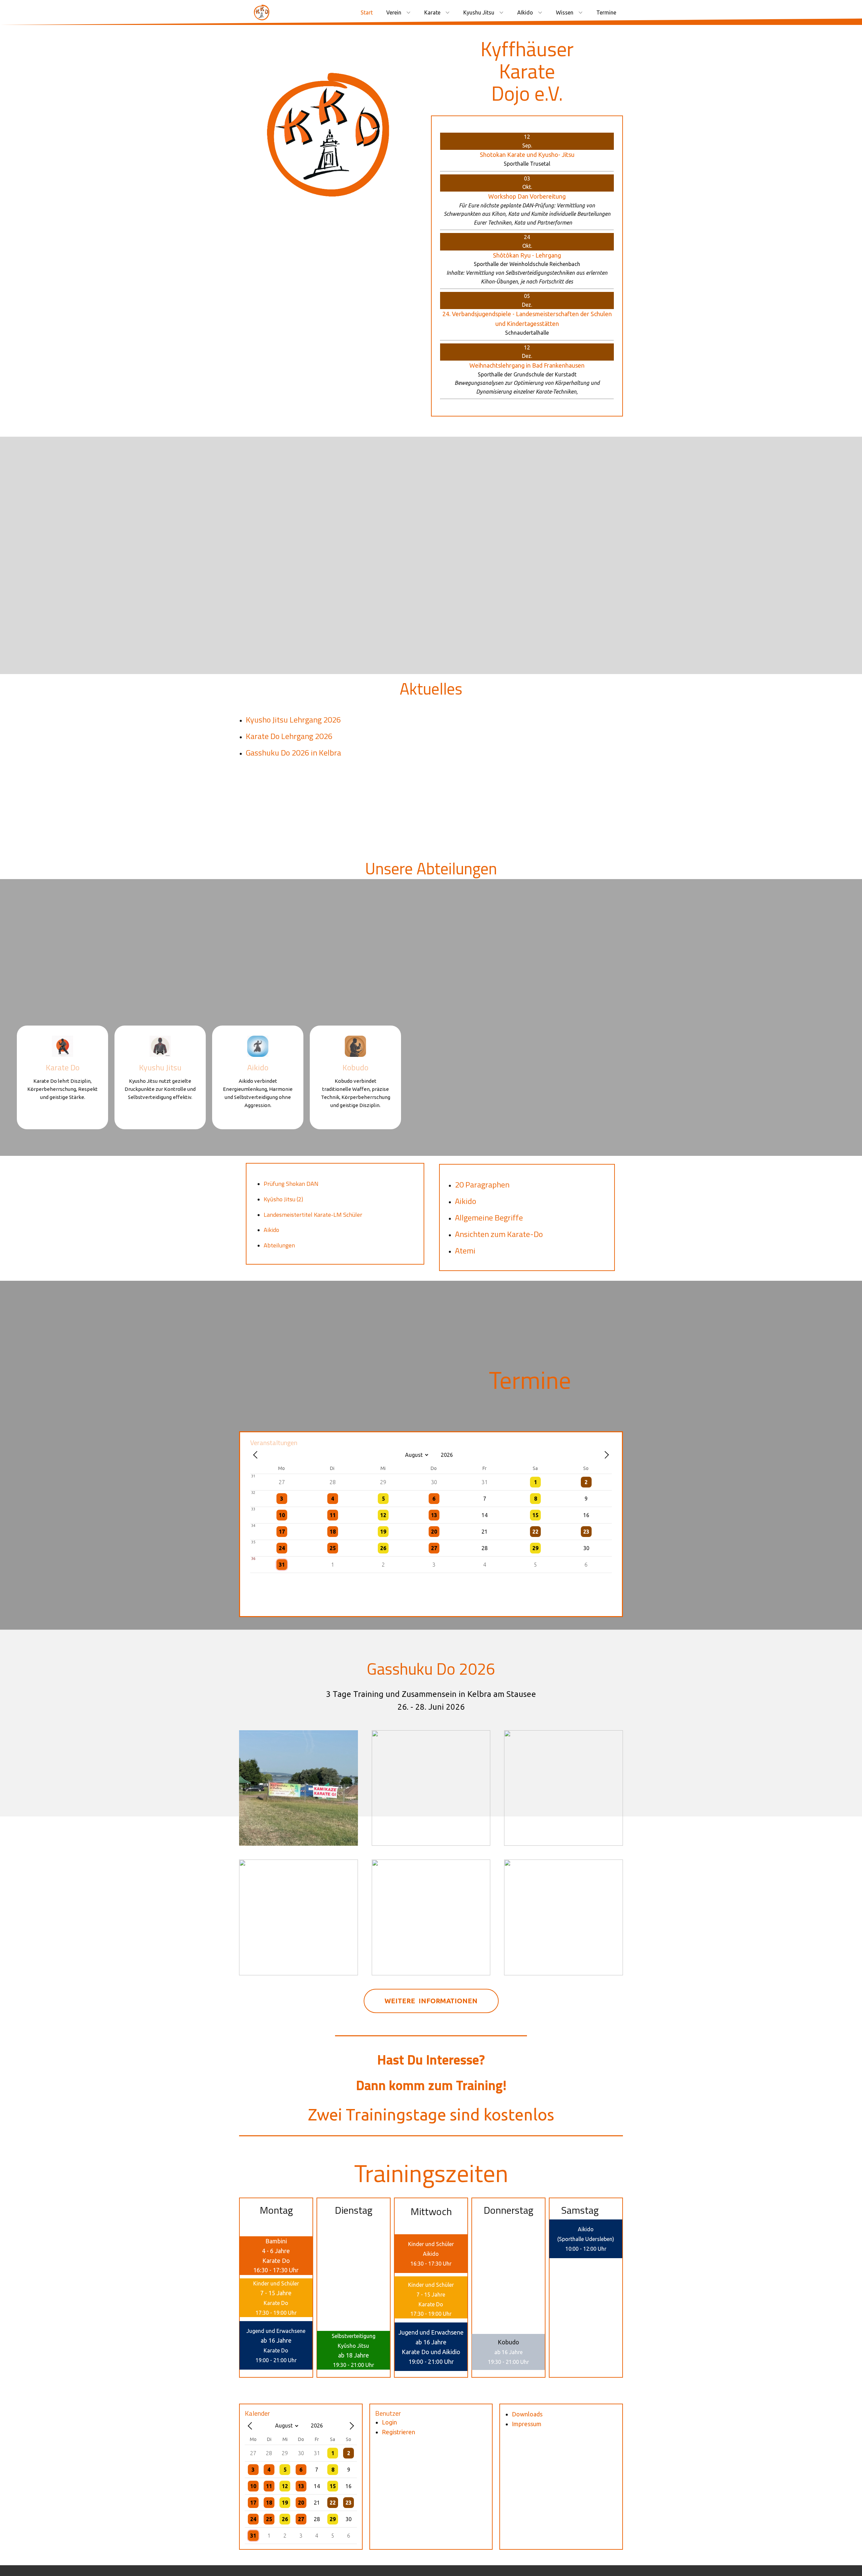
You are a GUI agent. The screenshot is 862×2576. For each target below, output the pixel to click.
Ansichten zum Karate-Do (499, 1234)
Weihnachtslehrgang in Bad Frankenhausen (527, 365)
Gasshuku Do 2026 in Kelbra (293, 752)
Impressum (527, 2424)
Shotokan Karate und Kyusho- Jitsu (527, 155)
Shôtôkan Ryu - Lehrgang (527, 255)
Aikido (271, 1230)
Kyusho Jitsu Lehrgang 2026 (293, 720)
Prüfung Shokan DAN (291, 1184)
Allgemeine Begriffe (489, 1217)
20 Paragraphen (482, 1184)
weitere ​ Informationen (431, 2001)
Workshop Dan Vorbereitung (527, 196)
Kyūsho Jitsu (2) (283, 1199)
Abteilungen (279, 1245)
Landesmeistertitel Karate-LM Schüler (313, 1215)
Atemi (465, 1250)
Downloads (527, 2414)
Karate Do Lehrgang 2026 (289, 736)
